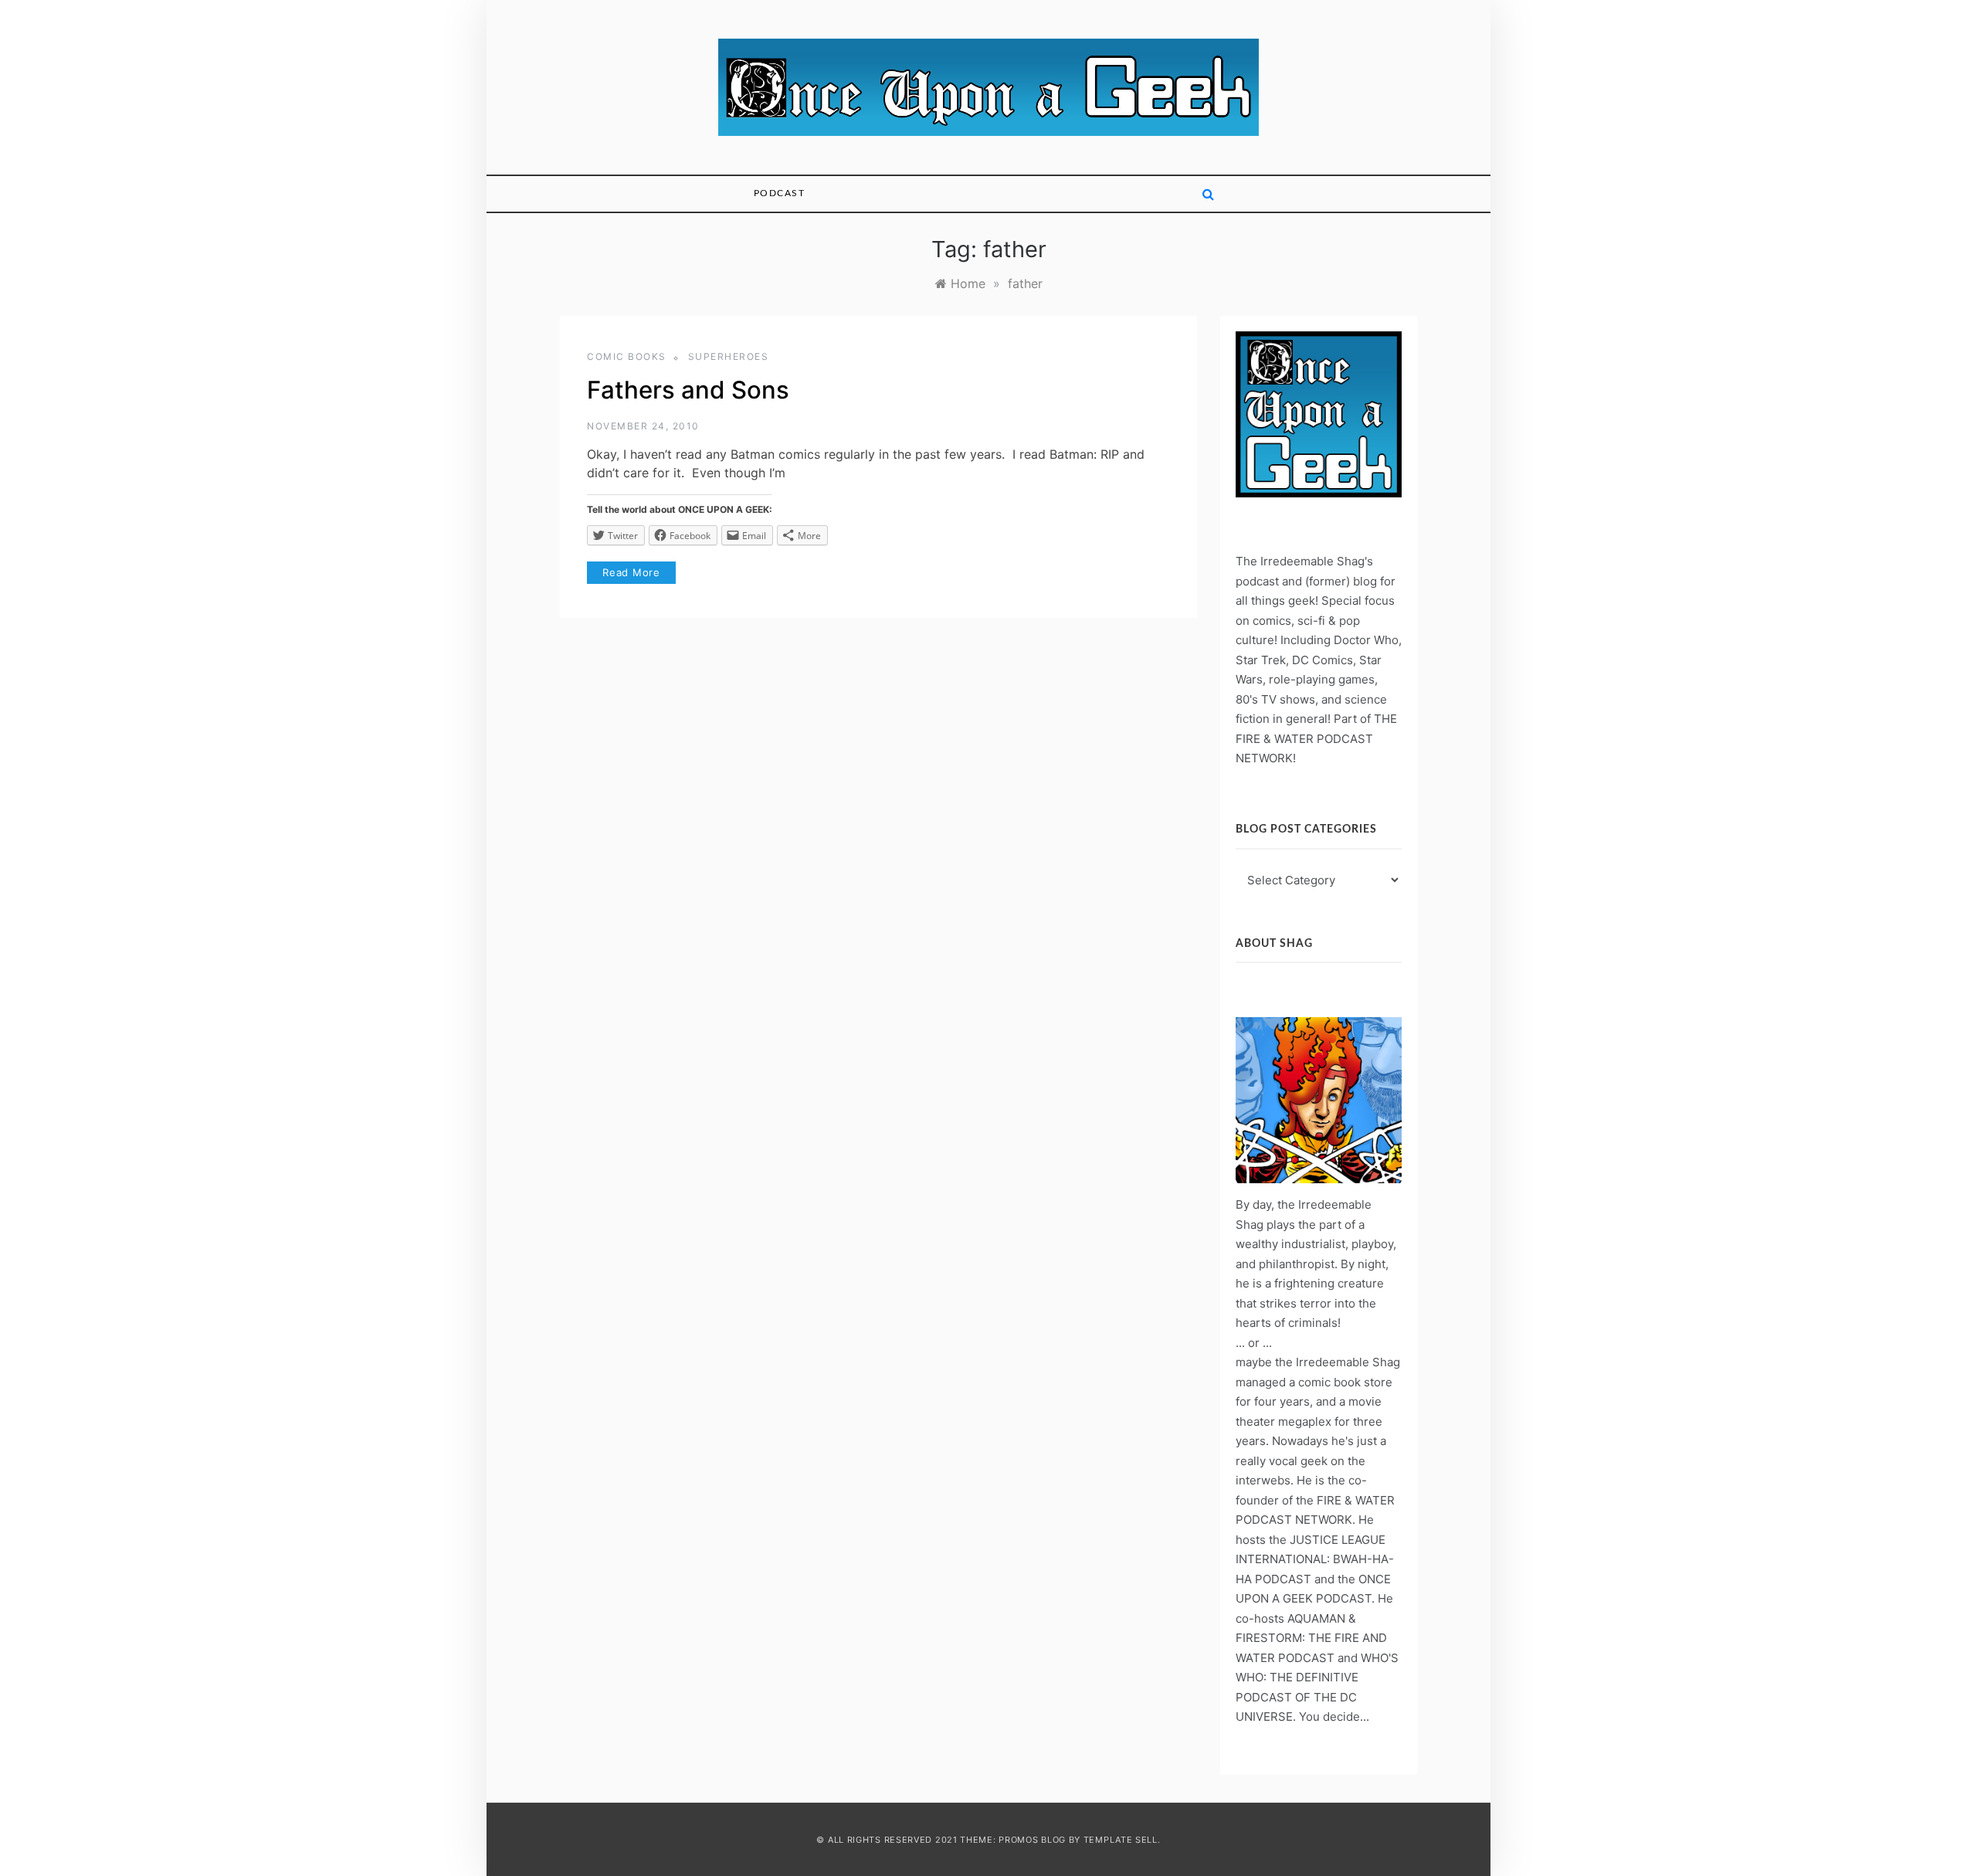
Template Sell (1121, 1840)
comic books (627, 356)
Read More (631, 572)
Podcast (780, 193)
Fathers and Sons (688, 390)
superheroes (729, 356)
